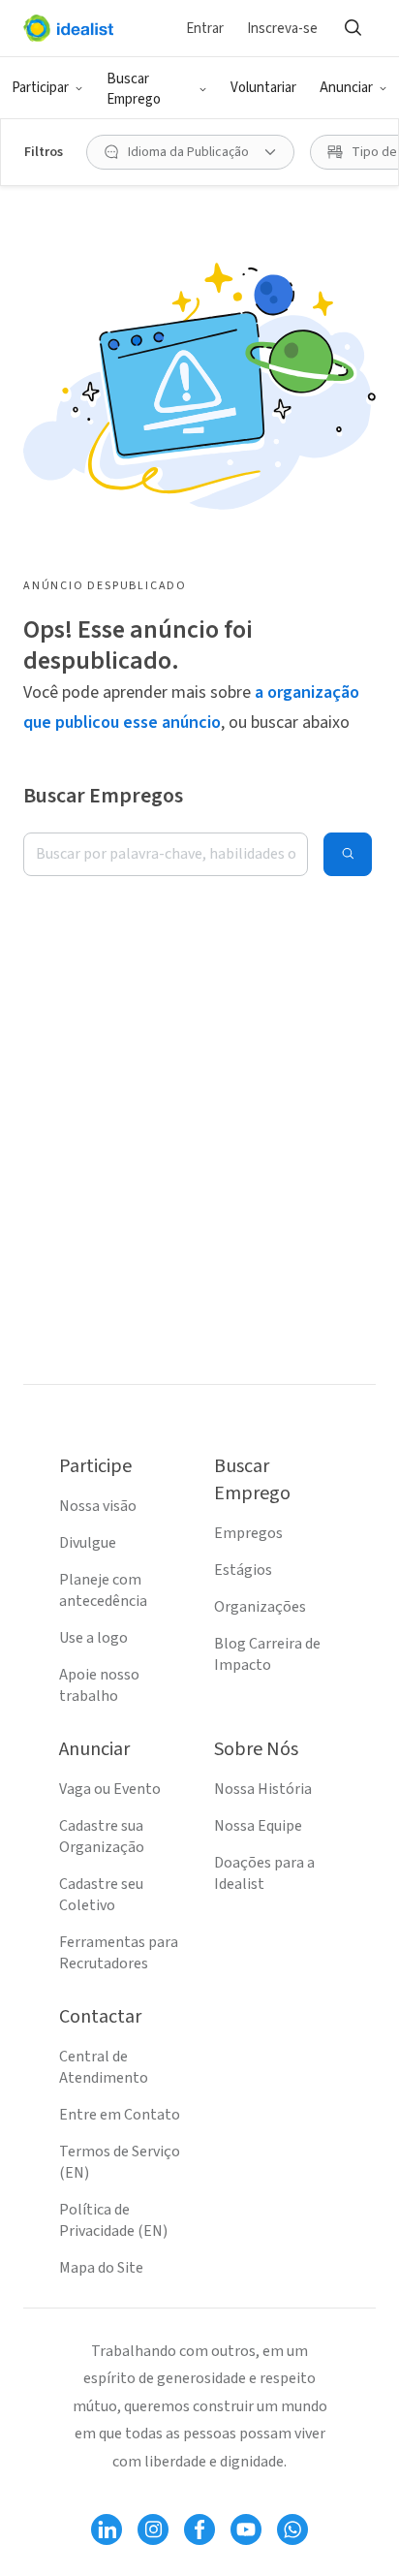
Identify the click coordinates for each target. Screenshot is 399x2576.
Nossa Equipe (258, 1826)
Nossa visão (98, 1506)
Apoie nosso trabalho (99, 1685)
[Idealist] (68, 28)
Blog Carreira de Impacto (267, 1654)
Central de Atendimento (104, 2067)
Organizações (260, 1607)
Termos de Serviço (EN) (120, 2162)
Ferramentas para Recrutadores (119, 1953)
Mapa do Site (101, 2268)
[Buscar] (353, 28)
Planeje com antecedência (103, 1590)
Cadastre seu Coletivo (101, 1895)
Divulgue (88, 1543)
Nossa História (263, 1789)
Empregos (248, 1533)
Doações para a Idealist (264, 1873)
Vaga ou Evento (110, 1789)
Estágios (243, 1570)
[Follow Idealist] (107, 2529)
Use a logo (93, 1638)
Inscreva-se (282, 29)
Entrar (205, 29)
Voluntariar (263, 88)
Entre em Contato (120, 2115)
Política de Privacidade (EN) (113, 2220)
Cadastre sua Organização (102, 1837)
